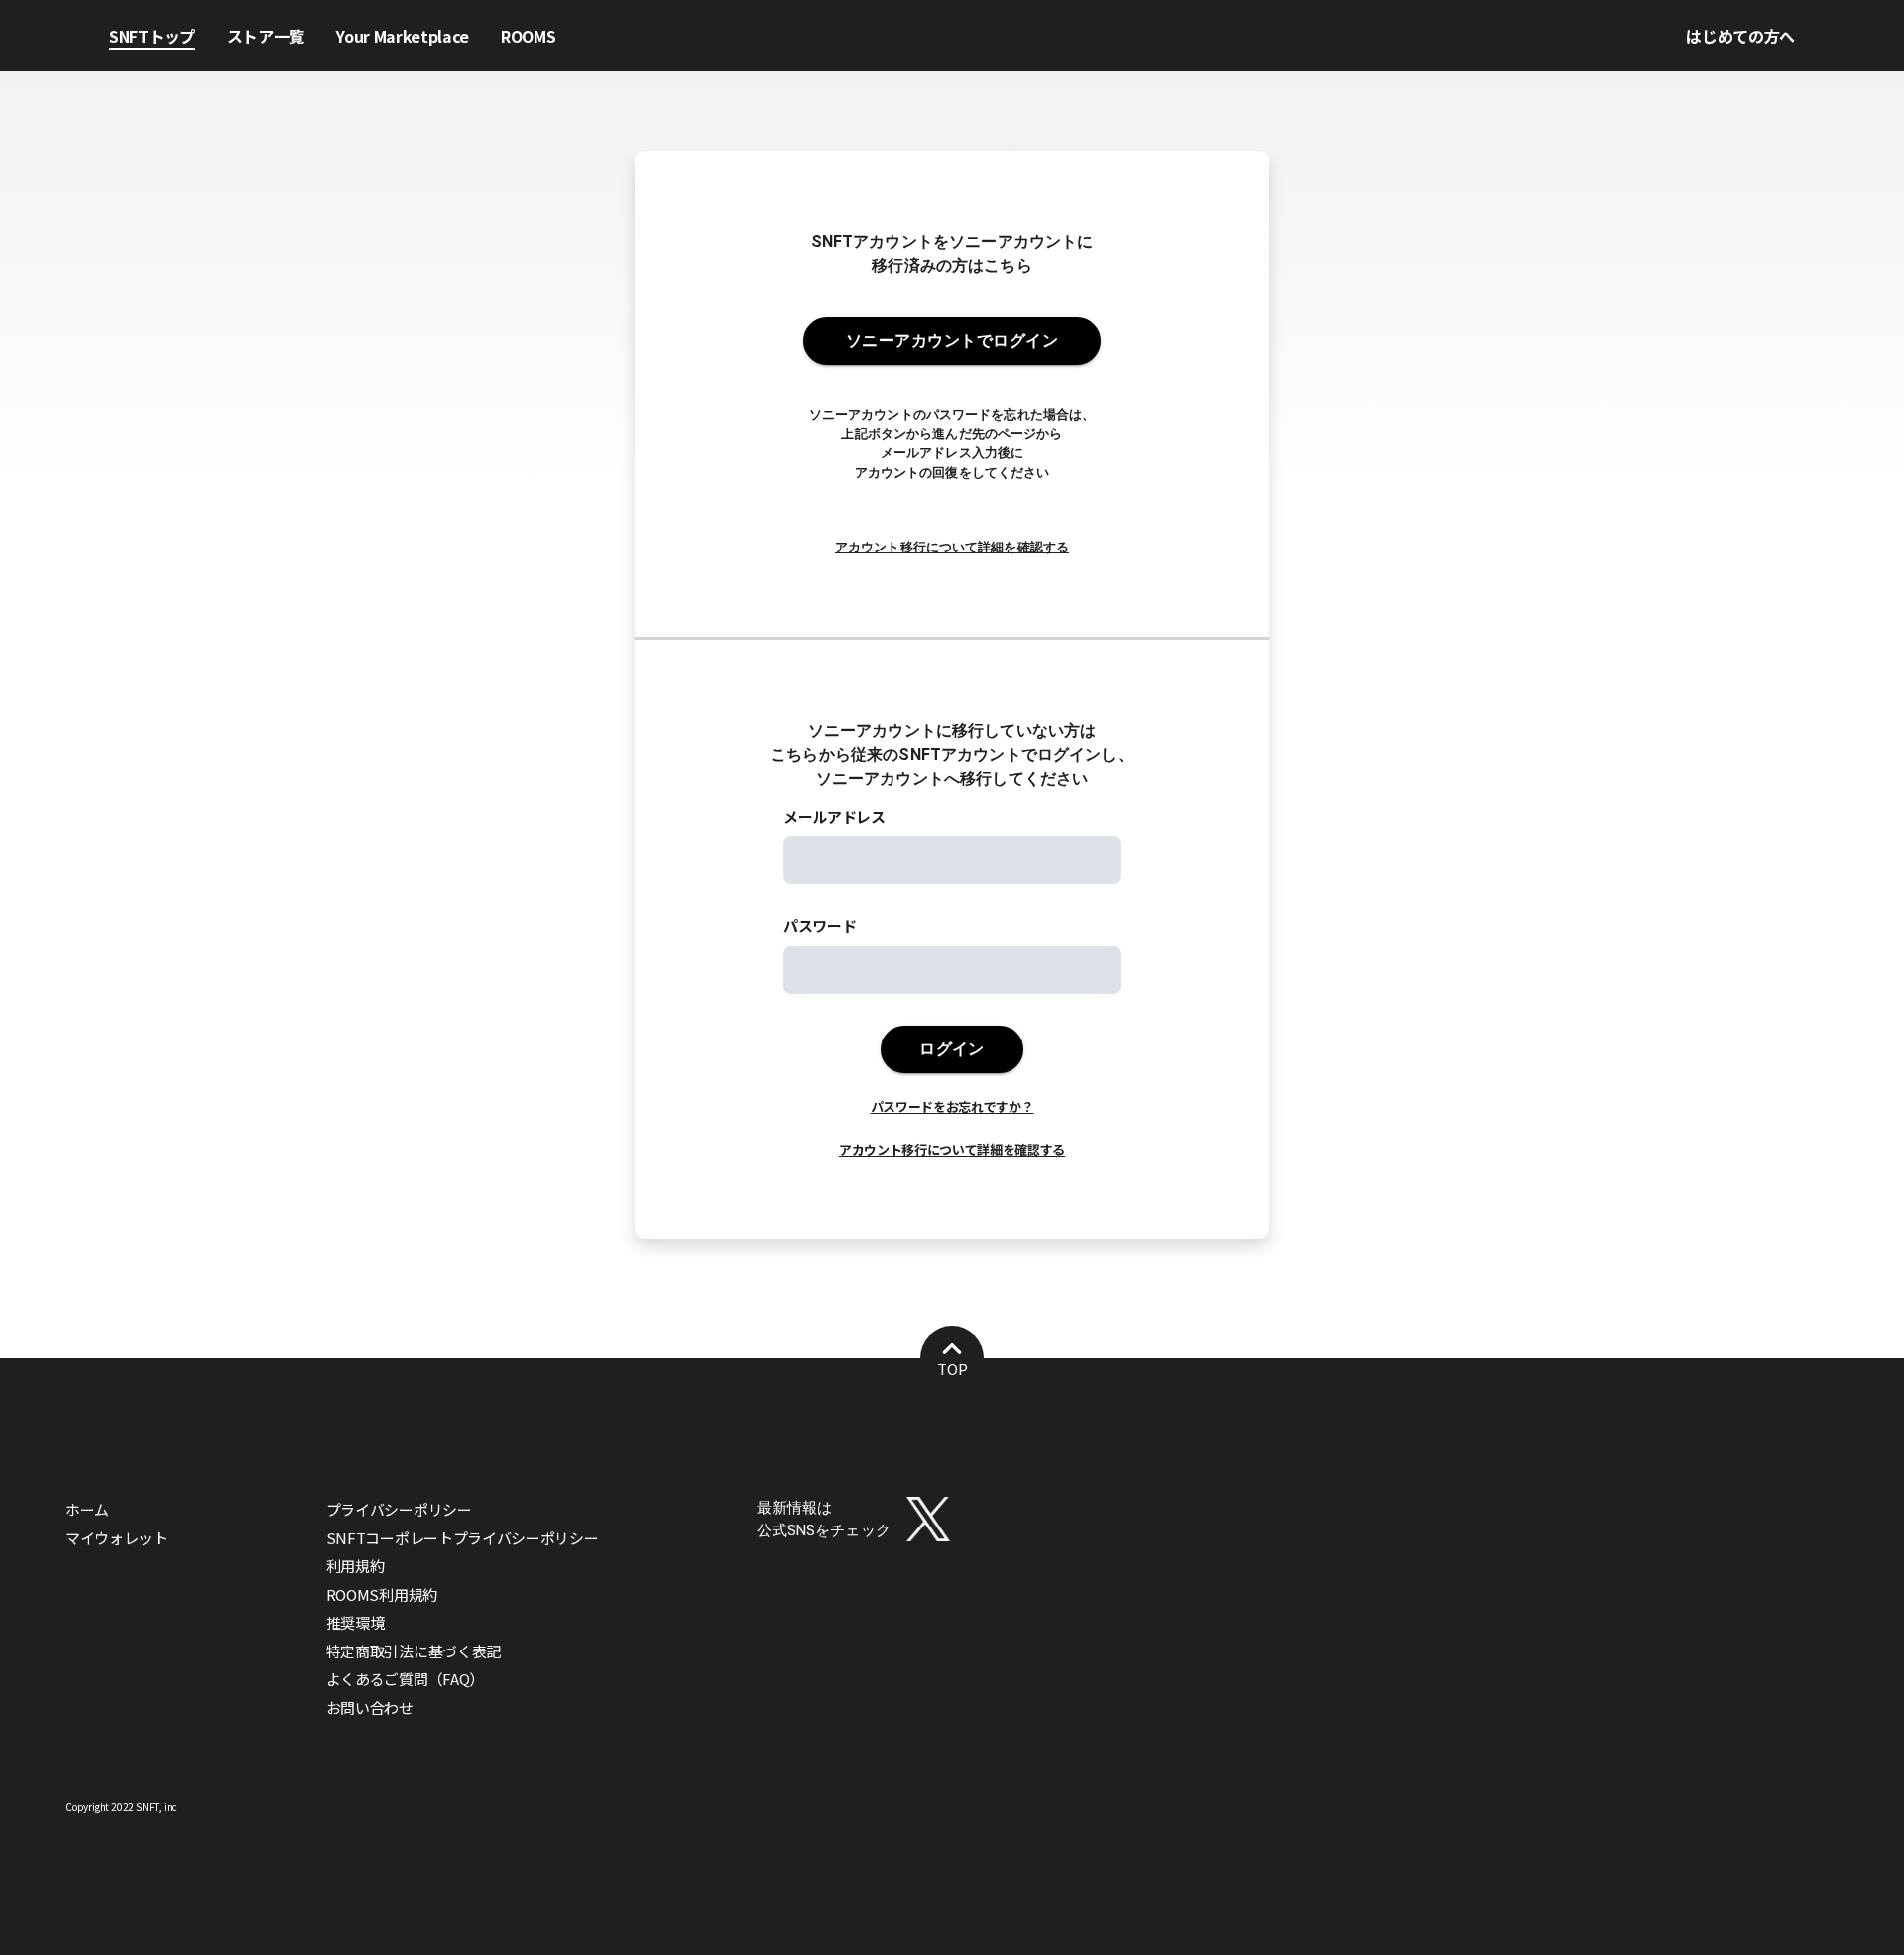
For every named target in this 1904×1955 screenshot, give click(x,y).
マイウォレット (117, 1538)
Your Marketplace (403, 36)
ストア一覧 (266, 36)
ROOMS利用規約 (382, 1594)
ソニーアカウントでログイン (952, 341)
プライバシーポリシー (399, 1509)
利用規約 (356, 1566)
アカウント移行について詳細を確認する (952, 547)
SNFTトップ (152, 36)
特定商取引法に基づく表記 (414, 1651)
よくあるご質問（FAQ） (405, 1679)
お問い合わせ (370, 1708)
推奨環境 (356, 1622)
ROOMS (528, 36)
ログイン (952, 1049)
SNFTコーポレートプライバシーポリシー (463, 1538)
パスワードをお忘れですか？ (952, 1106)
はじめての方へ (1740, 36)
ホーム (87, 1509)
